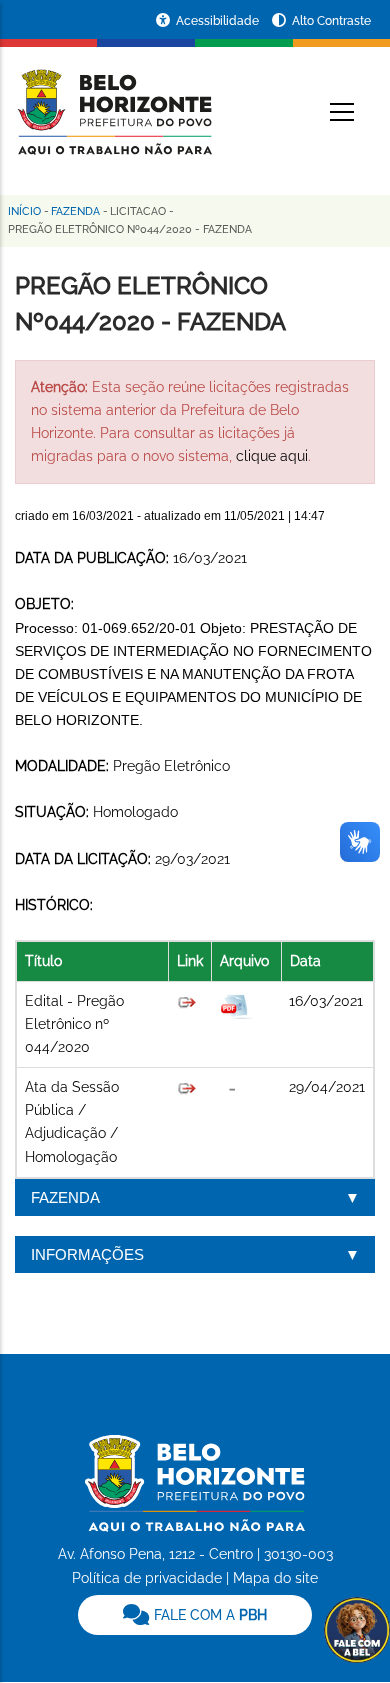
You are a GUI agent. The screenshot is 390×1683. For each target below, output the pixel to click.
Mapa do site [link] (275, 1578)
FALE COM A (208, 1615)
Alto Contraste (331, 21)
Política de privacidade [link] (147, 1578)
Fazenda (75, 211)
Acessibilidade (219, 21)
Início (24, 211)
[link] (195, 1615)
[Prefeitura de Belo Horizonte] (113, 100)
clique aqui (272, 456)
